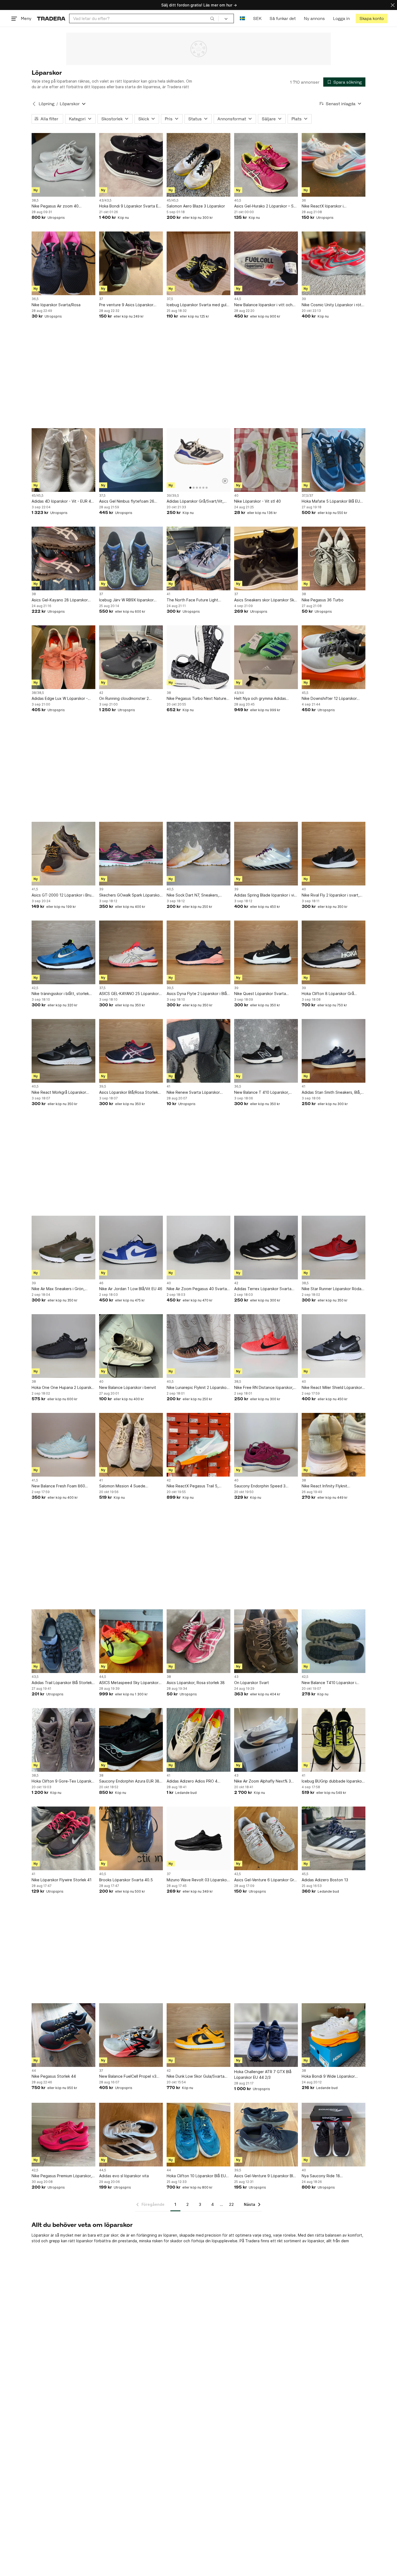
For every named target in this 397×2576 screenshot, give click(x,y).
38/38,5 (38, 693)
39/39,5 (173, 496)
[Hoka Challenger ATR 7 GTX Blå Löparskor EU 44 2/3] (266, 2035)
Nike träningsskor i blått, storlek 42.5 (60, 994)
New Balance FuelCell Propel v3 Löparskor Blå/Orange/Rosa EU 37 (130, 2076)
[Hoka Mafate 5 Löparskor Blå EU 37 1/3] (334, 460)
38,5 (35, 200)
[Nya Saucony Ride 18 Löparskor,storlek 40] (334, 2135)
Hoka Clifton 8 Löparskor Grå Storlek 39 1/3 (328, 994)
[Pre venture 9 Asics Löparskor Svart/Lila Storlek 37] (131, 263)
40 (236, 496)
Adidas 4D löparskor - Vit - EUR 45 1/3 (63, 501)
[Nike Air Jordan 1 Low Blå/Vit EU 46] (131, 1248)
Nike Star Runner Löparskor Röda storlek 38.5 (332, 1289)
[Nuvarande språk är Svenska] (242, 18)
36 (304, 200)
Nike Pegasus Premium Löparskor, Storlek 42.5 (62, 2176)
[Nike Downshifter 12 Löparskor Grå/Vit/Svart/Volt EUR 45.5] (334, 657)
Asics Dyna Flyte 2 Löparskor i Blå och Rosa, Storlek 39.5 (197, 994)
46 (101, 1283)
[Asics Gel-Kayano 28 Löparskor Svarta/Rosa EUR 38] (63, 558)
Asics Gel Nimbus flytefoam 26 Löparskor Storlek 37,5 (127, 501)
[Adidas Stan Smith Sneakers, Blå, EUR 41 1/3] (334, 1051)
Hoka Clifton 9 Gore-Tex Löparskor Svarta (63, 1781)
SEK (257, 18)
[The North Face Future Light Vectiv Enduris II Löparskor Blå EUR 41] (198, 558)
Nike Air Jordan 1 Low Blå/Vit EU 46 (131, 1289)
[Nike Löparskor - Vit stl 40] (266, 460)
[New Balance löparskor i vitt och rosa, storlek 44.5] (266, 263)
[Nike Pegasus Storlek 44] (63, 2035)
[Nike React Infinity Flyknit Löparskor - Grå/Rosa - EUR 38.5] (334, 1445)
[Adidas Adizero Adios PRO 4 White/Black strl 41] (198, 1740)
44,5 (238, 299)
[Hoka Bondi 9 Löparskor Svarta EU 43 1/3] (131, 165)
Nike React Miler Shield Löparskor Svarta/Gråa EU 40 (332, 1388)
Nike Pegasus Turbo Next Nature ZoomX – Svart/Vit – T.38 (196, 699)
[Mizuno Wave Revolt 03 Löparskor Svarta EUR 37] (198, 1838)
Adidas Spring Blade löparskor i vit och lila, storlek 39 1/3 (265, 895)
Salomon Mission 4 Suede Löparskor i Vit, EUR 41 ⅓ (122, 1486)
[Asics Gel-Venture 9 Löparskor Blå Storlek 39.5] (266, 2135)
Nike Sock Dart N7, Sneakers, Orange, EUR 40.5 (193, 895)
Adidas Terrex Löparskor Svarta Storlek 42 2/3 (263, 1289)
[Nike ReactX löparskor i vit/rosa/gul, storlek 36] (334, 165)
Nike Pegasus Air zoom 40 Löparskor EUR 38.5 (55, 206)
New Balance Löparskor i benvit (128, 1387)
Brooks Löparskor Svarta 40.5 (126, 1880)
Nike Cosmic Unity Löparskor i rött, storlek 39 (333, 305)
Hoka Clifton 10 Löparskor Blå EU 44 (196, 2176)
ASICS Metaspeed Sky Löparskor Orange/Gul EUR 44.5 (129, 1683)
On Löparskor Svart (252, 1683)
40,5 (238, 200)
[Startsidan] (51, 18)
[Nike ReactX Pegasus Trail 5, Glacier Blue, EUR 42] (198, 1445)
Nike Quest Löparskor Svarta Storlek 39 (260, 994)
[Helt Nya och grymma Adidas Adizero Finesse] (266, 657)
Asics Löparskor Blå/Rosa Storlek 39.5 (129, 1093)
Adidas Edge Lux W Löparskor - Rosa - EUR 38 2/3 (60, 699)
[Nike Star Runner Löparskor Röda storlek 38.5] (334, 1248)
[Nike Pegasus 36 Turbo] (334, 558)
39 (304, 299)
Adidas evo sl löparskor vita (124, 2176)
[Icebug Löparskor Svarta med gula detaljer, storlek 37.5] (198, 263)
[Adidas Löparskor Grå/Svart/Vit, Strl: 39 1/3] (198, 460)
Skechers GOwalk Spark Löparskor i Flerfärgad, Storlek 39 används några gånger (131, 895)
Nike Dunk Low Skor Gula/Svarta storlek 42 (196, 2076)
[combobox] (144, 18)
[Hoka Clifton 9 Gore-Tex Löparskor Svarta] (63, 1740)
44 (34, 2071)
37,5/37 (307, 496)
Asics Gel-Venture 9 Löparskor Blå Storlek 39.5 (265, 2176)
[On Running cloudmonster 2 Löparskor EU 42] (131, 657)
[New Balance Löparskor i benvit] (131, 1346)
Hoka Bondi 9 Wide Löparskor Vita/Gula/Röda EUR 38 (328, 2076)
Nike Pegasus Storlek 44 (54, 2076)
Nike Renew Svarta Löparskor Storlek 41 (193, 1093)
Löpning (46, 104)
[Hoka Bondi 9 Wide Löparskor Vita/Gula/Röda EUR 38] (334, 2035)
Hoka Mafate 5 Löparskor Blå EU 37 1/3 (331, 501)
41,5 (35, 889)
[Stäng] (393, 5)
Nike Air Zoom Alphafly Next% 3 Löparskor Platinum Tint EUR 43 (263, 1781)
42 (101, 693)
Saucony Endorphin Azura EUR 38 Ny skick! (129, 1781)
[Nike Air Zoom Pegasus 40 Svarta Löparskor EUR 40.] (198, 1248)
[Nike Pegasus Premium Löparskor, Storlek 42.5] (63, 2135)
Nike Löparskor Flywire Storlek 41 (62, 1880)
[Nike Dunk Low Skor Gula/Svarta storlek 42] (198, 2035)
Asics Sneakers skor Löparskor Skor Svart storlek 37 (266, 600)
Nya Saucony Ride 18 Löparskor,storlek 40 (321, 2176)
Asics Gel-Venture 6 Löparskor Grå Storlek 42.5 (265, 1880)
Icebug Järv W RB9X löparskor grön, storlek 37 (126, 600)
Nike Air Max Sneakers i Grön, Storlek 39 (58, 1289)
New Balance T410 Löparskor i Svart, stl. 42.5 (329, 1683)
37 (101, 299)
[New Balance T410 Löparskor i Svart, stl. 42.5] (334, 1641)
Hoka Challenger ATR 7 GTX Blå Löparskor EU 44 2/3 (263, 2074)
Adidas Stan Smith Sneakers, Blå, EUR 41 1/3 (331, 1093)
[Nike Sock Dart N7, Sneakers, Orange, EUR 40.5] (198, 854)
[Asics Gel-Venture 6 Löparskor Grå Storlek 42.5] (266, 1838)
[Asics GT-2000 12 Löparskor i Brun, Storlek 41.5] (63, 854)
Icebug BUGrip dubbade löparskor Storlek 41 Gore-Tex (332, 1781)
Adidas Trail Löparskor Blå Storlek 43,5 (62, 1683)
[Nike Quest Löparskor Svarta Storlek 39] (266, 952)
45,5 (305, 693)
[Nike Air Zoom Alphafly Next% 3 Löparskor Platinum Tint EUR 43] (266, 1740)
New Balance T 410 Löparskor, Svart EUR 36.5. (262, 1093)
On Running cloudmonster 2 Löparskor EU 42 (124, 699)
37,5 (170, 299)
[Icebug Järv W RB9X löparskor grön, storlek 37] (131, 558)
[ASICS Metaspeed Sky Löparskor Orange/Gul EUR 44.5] (131, 1641)
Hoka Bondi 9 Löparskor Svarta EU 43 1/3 (130, 206)
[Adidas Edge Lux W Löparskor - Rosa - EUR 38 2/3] (63, 657)
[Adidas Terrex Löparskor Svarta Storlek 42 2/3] (266, 1248)
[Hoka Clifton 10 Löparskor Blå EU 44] (198, 2135)
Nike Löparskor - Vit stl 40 (258, 501)
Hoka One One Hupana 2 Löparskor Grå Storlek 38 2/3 (63, 1388)
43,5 (35, 1677)
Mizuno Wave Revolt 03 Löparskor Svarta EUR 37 (197, 1880)
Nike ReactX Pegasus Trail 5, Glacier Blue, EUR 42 (193, 1486)
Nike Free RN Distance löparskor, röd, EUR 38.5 (264, 1388)
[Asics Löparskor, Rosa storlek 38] (198, 1641)
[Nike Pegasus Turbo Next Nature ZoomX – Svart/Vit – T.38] (198, 657)
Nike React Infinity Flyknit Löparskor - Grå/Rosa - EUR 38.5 (331, 1486)
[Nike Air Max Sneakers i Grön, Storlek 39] (63, 1248)
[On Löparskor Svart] (266, 1641)
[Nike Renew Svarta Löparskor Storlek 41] (198, 1051)
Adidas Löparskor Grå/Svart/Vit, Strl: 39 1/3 (195, 501)
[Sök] (212, 18)
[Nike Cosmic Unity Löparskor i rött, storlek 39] (334, 263)
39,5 (170, 988)
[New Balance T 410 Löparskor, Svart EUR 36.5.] (266, 1051)
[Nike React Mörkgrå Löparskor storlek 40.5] (63, 1051)
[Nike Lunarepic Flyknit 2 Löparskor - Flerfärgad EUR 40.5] (198, 1346)
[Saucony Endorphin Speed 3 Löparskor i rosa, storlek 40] (266, 1445)
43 (236, 1677)
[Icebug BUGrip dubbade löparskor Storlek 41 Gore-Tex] (334, 1740)
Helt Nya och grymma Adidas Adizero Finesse (260, 699)
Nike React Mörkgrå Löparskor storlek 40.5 (59, 1093)
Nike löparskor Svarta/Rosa (56, 305)
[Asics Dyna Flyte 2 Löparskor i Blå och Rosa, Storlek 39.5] (198, 952)
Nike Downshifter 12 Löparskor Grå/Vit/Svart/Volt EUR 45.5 (329, 699)
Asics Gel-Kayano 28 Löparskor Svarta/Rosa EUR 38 (60, 600)
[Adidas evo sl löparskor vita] (131, 2135)
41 (169, 594)
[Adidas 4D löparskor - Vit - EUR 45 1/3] (63, 460)
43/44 (239, 693)
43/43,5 (105, 200)
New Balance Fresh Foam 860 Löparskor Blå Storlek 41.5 (58, 1486)
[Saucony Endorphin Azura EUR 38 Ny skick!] (131, 1740)
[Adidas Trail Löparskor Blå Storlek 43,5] (63, 1641)
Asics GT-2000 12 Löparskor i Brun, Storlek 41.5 (63, 895)
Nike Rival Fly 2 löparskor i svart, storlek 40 (331, 895)
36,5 (35, 299)
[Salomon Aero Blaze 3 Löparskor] (198, 165)
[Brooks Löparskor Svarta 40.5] (131, 1838)
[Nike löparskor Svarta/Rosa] (63, 263)
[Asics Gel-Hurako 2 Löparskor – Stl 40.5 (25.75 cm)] (266, 165)
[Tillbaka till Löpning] (34, 104)
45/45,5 (173, 200)
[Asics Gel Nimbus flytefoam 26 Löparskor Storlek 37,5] (131, 460)
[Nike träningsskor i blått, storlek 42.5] (63, 952)
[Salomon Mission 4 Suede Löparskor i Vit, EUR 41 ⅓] (131, 1445)
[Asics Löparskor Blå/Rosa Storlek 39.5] (131, 1051)
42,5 (35, 988)
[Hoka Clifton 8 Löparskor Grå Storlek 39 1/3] (334, 952)
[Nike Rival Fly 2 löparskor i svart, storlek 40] (334, 854)
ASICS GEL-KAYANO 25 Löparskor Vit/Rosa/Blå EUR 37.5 (129, 994)
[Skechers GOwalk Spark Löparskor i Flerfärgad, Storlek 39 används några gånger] (131, 854)
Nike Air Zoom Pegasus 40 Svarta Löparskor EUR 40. (197, 1289)
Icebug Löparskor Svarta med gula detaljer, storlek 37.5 (198, 305)
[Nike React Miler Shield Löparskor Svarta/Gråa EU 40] (334, 1346)
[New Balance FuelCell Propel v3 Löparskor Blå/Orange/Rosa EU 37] (131, 2035)
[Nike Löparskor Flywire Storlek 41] (63, 1838)
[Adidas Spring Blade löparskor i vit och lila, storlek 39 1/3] (266, 854)
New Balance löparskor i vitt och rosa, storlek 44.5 (263, 305)
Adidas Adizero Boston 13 (325, 1880)
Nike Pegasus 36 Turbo (323, 600)
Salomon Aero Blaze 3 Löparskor (196, 206)
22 (231, 2204)
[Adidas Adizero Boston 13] (334, 1838)
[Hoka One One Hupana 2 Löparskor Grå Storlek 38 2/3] (63, 1346)
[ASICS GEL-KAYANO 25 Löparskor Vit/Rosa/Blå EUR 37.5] (131, 952)
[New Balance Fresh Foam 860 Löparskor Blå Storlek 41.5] (63, 1445)
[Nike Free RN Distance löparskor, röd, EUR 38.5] (266, 1346)
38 (34, 594)
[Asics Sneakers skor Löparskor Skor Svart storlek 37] (266, 558)
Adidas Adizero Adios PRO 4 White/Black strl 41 (192, 1781)
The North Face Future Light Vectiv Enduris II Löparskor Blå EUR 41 (198, 600)
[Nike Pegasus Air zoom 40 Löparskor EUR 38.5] (63, 165)
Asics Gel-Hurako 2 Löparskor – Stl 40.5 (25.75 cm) (265, 206)
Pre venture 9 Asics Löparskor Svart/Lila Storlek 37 (126, 305)
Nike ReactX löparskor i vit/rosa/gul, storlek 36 (323, 206)
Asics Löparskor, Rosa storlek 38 (196, 1683)
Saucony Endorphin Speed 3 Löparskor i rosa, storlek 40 (260, 1486)
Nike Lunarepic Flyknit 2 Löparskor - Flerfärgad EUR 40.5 (197, 1388)
